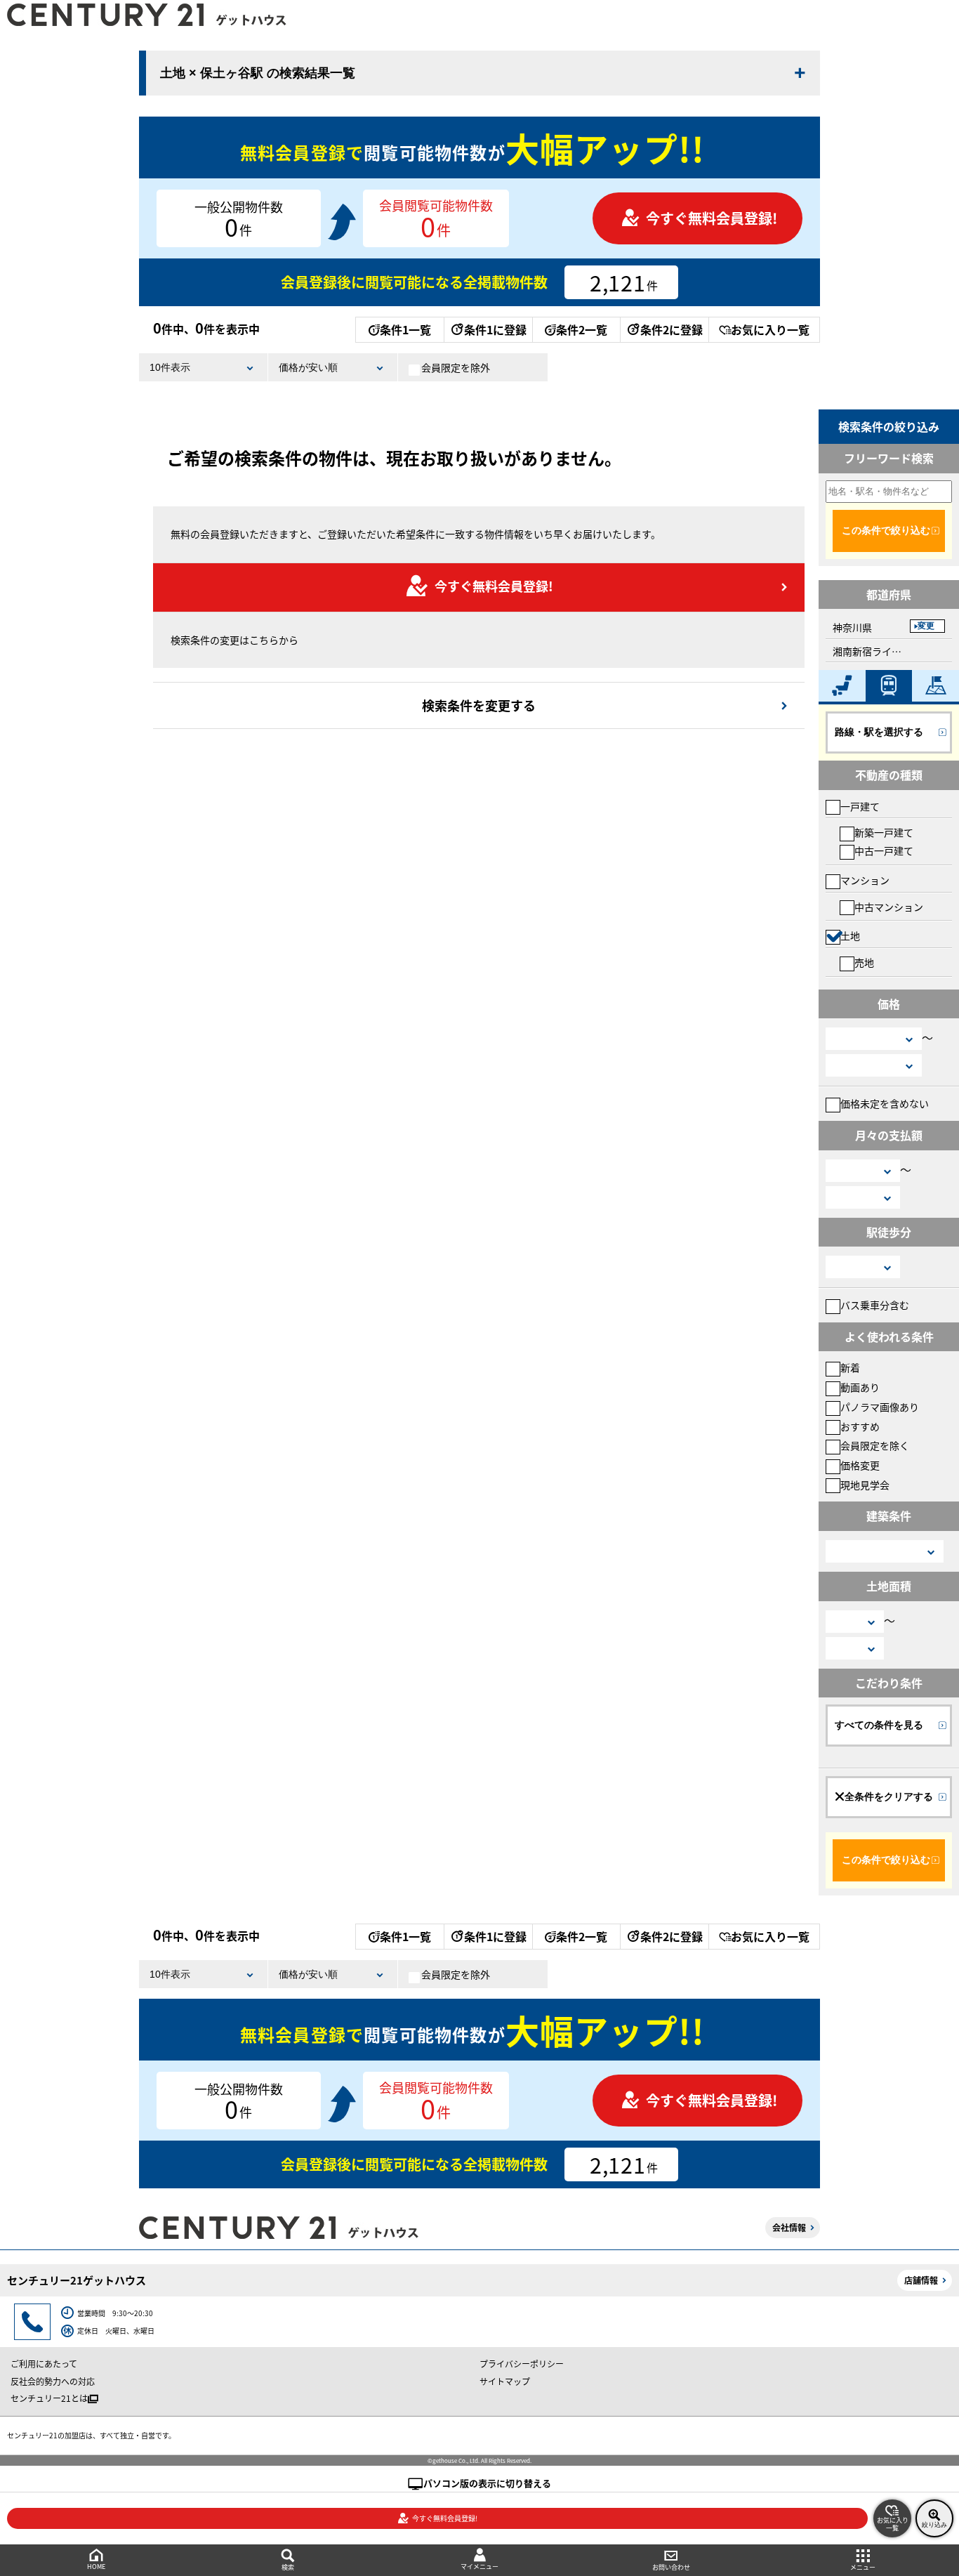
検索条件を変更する (479, 705)
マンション (865, 880)
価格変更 (860, 1465)
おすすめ (860, 1426)
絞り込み (934, 2525)
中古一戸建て (884, 850)
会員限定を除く (875, 1445)
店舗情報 (921, 2280)
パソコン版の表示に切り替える (487, 2483)
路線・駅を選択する (879, 732)
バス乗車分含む (875, 1305)
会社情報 (789, 2227)
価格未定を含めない (885, 1103)
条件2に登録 (672, 329)
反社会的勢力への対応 (53, 2381)
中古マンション (889, 907)
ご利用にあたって (44, 2364)
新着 (850, 1367)
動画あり (860, 1387)
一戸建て (860, 806)
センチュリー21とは (49, 2398)
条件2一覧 (582, 329)
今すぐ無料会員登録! (712, 218)
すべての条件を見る (879, 1725)
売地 (864, 962)
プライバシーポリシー (522, 2364)
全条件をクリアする (889, 1796)
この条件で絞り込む (886, 530)
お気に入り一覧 (770, 329)
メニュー (863, 2567)
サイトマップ (505, 2381)
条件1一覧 (405, 329)
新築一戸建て (884, 832)
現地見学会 (865, 1485)
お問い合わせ (671, 2567)
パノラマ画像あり (880, 1407)
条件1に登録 (495, 329)
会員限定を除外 (456, 367)
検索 (288, 2567)
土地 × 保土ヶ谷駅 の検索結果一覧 (258, 73)
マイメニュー (479, 2567)
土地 (850, 935)
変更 (926, 626)
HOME (96, 2567)
